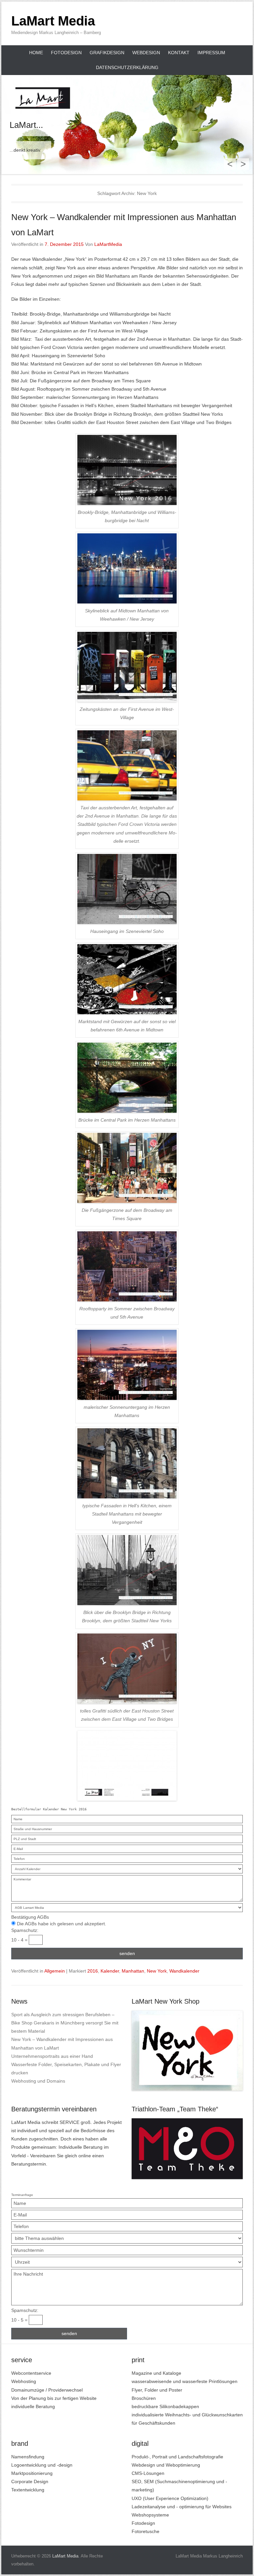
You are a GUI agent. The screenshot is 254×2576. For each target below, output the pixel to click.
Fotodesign (66, 53)
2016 (93, 1971)
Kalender (110, 1971)
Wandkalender (184, 1971)
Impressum (211, 53)
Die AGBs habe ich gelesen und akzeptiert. (61, 1924)
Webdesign (146, 53)
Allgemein (55, 1971)
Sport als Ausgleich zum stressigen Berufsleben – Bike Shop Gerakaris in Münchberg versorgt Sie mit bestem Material (65, 2023)
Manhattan (133, 1971)
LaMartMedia (108, 244)
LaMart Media (53, 21)
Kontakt (179, 53)
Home (36, 53)
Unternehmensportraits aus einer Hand (52, 2056)
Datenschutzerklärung (127, 67)
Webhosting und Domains (38, 2081)
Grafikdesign (107, 53)
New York (157, 1971)
